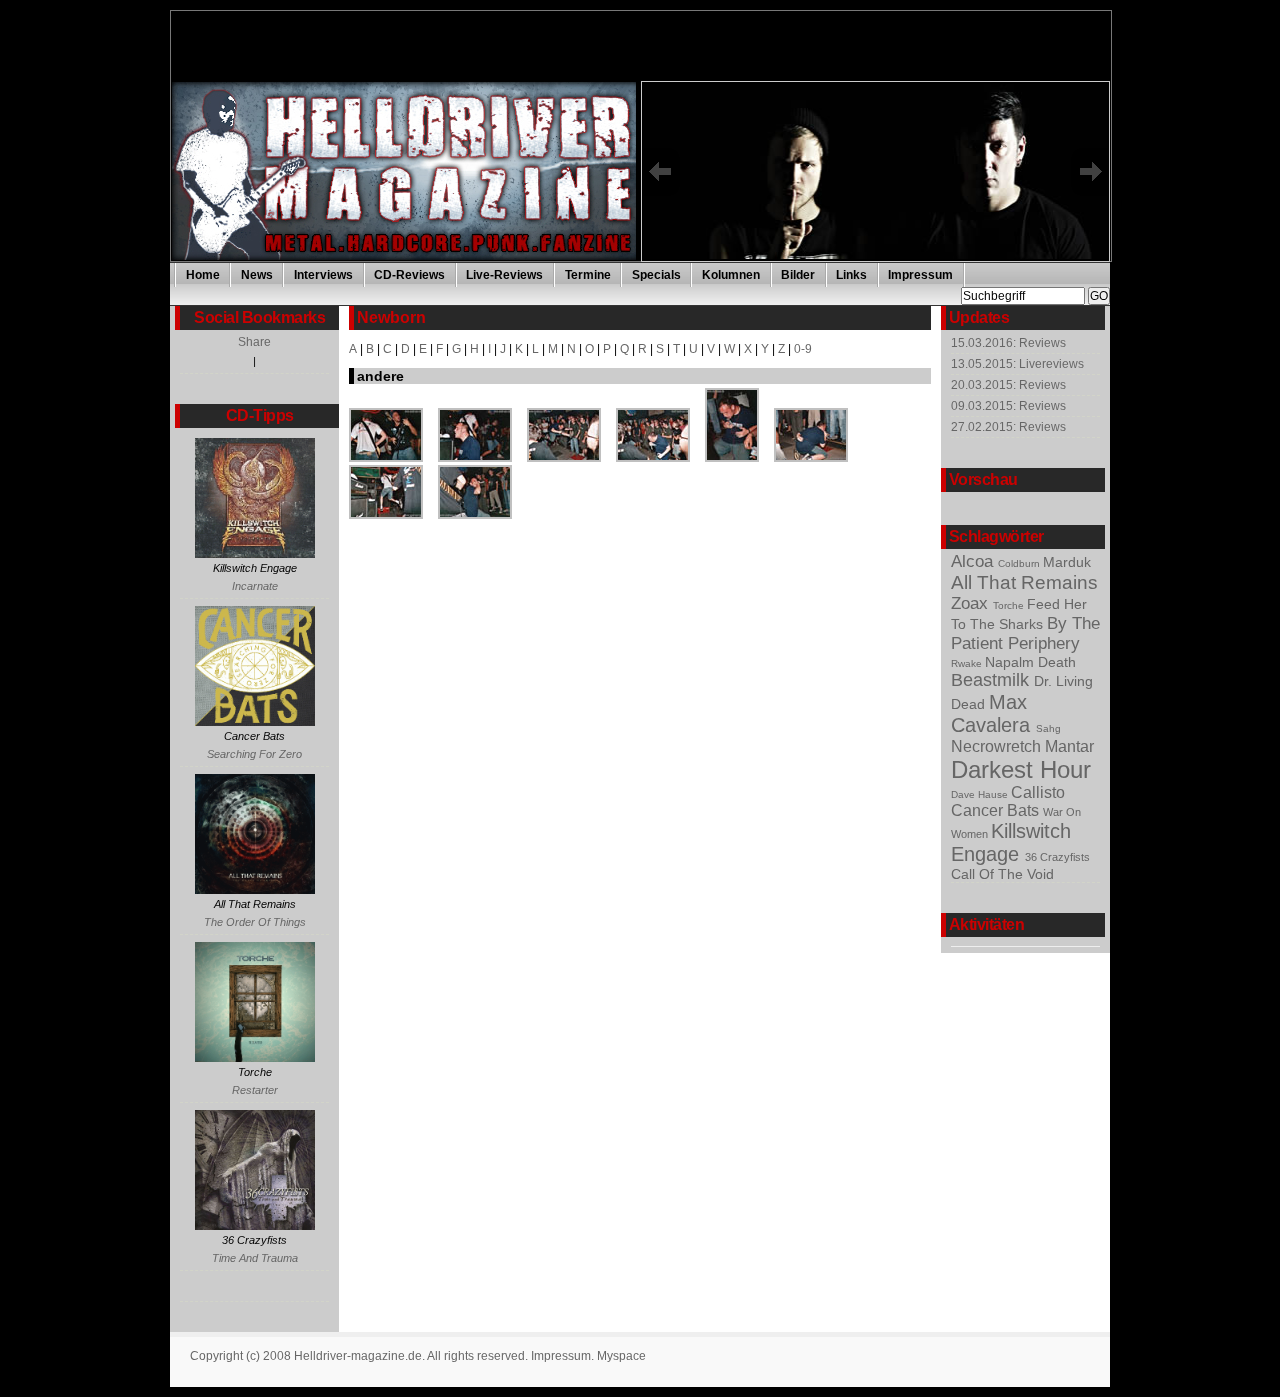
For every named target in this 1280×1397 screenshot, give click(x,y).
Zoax (972, 603)
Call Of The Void (1002, 874)
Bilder (798, 275)
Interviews (323, 275)
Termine (588, 275)
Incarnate (255, 586)
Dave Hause (981, 794)
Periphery (1044, 643)
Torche (1010, 605)
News (257, 275)
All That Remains (1024, 582)
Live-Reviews (504, 275)
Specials (656, 275)
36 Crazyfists (1057, 857)
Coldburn (1020, 563)
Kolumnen (731, 275)
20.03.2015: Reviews (1008, 385)
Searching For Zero (254, 754)
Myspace (621, 1356)
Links (851, 275)
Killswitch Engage (1011, 842)
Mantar (1069, 746)
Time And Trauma (255, 1258)
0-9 (803, 349)
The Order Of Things (255, 922)
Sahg (1048, 728)
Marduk (1067, 562)
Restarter (255, 1090)
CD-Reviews (409, 275)
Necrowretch (998, 746)
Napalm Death (1030, 662)
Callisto (1038, 792)
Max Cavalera (993, 713)
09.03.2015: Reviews (1008, 406)
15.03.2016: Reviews (1008, 343)
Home (203, 275)
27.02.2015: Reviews (1008, 427)
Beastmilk (992, 680)
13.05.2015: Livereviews (1017, 364)
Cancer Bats (997, 810)
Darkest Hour (1021, 769)
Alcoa (974, 561)
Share (254, 342)
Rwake (968, 663)
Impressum (920, 275)
